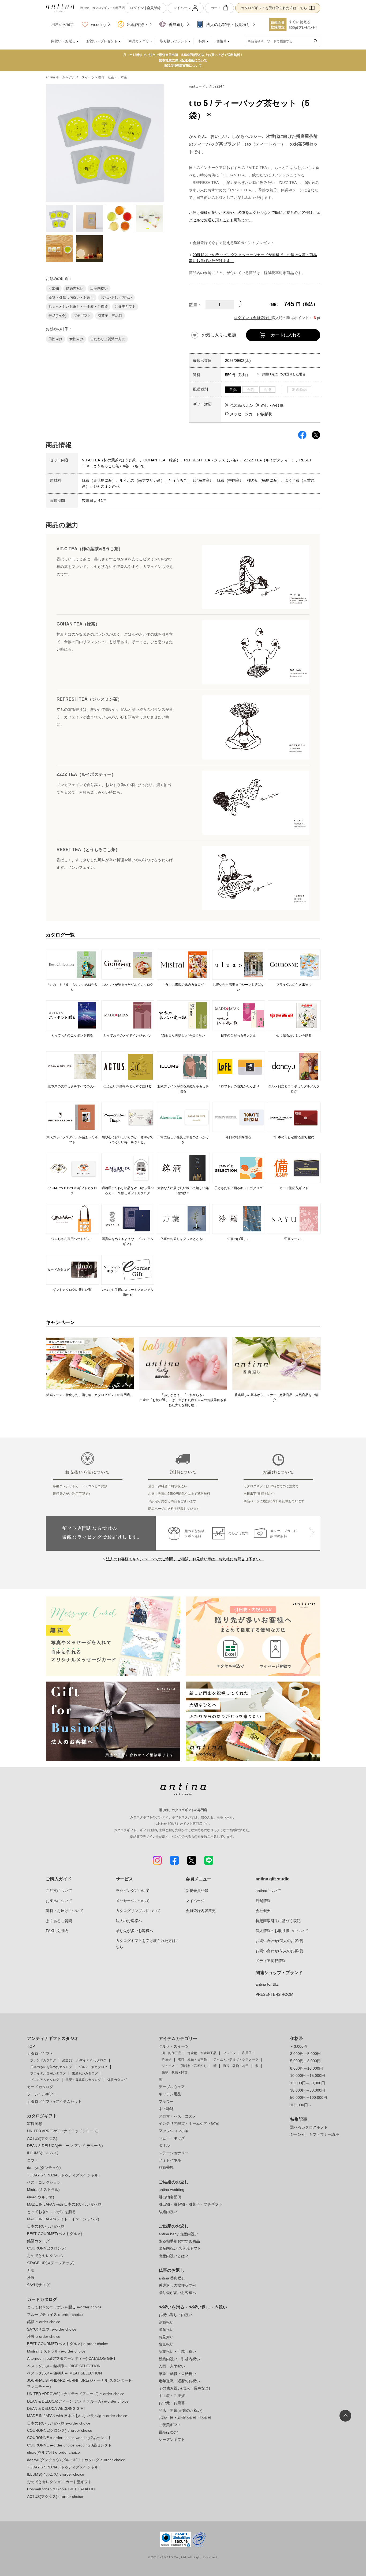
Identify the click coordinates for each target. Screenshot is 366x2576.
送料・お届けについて (65, 1911)
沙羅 (31, 2278)
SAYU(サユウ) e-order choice (52, 2329)
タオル (164, 2145)
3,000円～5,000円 (305, 2054)
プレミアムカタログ (45, 2080)
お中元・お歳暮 (172, 2403)
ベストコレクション (44, 2182)
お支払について (59, 1901)
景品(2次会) (57, 316)
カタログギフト (40, 2054)
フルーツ (229, 2053)
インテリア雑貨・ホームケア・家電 (189, 2123)
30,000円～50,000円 (308, 2090)
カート (216, 8)
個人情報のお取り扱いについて (282, 1931)
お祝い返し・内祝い (116, 297)
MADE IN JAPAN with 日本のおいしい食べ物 (64, 2204)
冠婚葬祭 (166, 2167)
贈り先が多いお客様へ (135, 1931)
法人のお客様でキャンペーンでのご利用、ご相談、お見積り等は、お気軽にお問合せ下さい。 (185, 1559)
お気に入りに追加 (219, 335)
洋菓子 (167, 2059)
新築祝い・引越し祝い (177, 2351)
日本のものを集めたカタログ (51, 2067)
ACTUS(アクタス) (42, 2138)
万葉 (31, 2270)
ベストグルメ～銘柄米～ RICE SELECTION (64, 2366)
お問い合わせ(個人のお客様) (279, 1941)
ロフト (33, 2160)
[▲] (240, 303)
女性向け (76, 339)
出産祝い (166, 2330)
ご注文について (59, 1891)
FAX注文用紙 (57, 1931)
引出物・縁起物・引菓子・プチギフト (191, 2204)
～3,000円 (299, 2046)
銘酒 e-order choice (44, 2322)
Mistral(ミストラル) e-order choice (56, 2351)
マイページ (182, 8)
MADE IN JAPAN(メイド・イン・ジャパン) (63, 2219)
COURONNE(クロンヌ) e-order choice (60, 2430)
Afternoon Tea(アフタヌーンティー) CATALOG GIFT (71, 2358)
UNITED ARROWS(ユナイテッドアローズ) (63, 2131)
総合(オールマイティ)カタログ (84, 2060)
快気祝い (166, 2344)
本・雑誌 (166, 2109)
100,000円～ (301, 2105)
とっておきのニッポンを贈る (51, 2212)
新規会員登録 (197, 1891)
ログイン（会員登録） (253, 318)
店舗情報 (263, 1901)
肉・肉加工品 (171, 2053)
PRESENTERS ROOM (274, 1994)
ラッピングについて (133, 1891)
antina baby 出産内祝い (178, 2234)
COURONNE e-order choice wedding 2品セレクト (69, 2438)
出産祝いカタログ (85, 2073)
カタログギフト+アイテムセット (54, 2101)
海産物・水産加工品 (202, 2053)
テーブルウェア (172, 2087)
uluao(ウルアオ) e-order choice (53, 2452)
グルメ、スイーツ (82, 77)
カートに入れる (286, 335)
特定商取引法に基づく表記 (278, 1921)
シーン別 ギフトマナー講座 (315, 2134)
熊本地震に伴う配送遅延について (183, 60)
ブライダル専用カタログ (48, 2073)
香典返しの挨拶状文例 (177, 2285)
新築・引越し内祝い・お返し (71, 297)
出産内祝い (137, 24)
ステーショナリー (174, 2153)
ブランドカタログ (43, 2060)
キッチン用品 (170, 2094)
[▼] (240, 307)
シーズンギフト (172, 2440)
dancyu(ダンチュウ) (44, 2168)
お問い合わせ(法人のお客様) (279, 1951)
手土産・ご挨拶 (172, 2396)
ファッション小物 (174, 2131)
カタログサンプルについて (138, 1911)
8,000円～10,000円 (307, 2068)
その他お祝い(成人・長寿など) (184, 2388)
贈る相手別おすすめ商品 (179, 2241)
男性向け (55, 339)
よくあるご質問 (59, 1921)
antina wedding (171, 2190)
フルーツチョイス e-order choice (55, 2315)
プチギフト (82, 316)
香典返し (177, 24)
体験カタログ (117, 2080)
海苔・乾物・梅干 (236, 2066)
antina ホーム (56, 77)
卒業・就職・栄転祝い (177, 2374)
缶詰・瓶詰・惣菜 (175, 2073)
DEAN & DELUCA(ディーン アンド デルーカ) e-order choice (78, 2401)
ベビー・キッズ (172, 2138)
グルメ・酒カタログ (93, 2067)
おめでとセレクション (46, 2256)
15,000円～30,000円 (308, 2083)
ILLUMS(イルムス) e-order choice (56, 2474)
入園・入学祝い (172, 2366)
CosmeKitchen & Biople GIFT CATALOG (61, 2489)
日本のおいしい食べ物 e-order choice (59, 2423)
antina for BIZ (267, 1984)
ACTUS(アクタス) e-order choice (55, 2497)
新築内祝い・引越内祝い (179, 2359)
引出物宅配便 (170, 2197)
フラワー (166, 2101)
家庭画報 (35, 2124)
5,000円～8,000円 (305, 2061)
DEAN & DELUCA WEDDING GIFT (56, 2408)
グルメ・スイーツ (174, 2046)
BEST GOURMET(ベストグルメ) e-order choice (68, 2344)
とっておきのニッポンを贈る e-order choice (64, 2307)
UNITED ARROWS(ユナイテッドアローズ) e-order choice (76, 2394)
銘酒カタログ (38, 2241)
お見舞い (166, 2337)
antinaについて (268, 1891)
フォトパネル (170, 2160)
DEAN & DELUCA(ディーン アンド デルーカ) (65, 2146)
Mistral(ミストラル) (43, 2190)
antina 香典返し (172, 2278)
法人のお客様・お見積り (228, 24)
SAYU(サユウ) (39, 2285)
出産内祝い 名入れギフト (180, 2248)
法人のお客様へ (129, 1921)
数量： (195, 305)
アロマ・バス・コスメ (177, 2116)
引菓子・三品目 (110, 316)
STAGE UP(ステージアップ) (51, 2263)
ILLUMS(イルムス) (43, 2153)
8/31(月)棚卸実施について (183, 66)
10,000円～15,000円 (308, 2076)
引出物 (54, 288)
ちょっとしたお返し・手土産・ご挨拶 (78, 307)
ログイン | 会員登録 (145, 8)
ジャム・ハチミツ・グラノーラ (236, 2059)
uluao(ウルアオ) (41, 2197)
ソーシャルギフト (42, 2094)
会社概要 (263, 1911)
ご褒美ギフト (125, 307)
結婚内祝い (75, 288)
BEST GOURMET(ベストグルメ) (55, 2234)
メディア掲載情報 (271, 1961)
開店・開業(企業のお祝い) (181, 2410)
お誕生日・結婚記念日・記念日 (185, 2418)
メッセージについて (133, 1901)
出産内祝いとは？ (174, 2256)
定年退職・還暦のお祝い (179, 2381)
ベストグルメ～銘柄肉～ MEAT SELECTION (64, 2373)
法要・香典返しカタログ (83, 2080)
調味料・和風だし (194, 2066)
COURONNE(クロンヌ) (47, 2248)
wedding (98, 24)
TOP (31, 2046)
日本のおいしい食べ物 (46, 2226)
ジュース (168, 2066)
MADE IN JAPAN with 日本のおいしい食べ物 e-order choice (77, 2416)
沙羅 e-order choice (44, 2336)
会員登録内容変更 (201, 1911)
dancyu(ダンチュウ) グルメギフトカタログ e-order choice (76, 2460)
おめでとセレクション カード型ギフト (59, 2482)
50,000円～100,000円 (309, 2097)
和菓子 (247, 2053)
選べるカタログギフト (309, 2127)
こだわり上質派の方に (108, 339)
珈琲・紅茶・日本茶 (113, 77)
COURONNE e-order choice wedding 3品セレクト (69, 2445)
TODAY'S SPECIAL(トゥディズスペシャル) (63, 2175)
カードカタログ (40, 2087)
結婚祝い (166, 2322)
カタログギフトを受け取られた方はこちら (274, 8)
